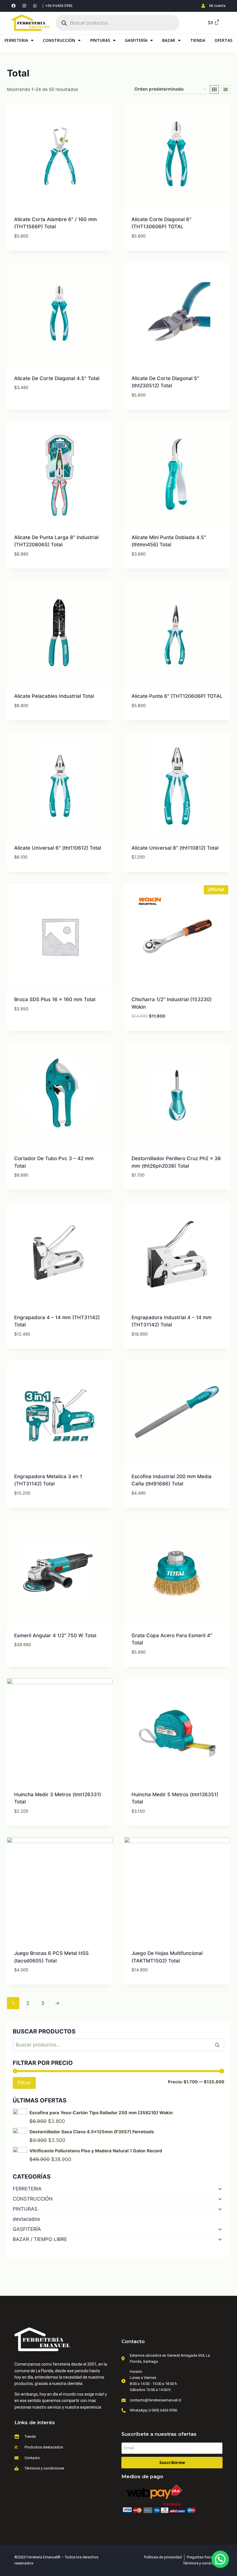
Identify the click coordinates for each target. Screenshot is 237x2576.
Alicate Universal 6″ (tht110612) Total (58, 848)
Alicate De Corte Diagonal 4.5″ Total (57, 378)
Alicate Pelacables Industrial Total (54, 696)
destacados (26, 2219)
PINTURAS (100, 40)
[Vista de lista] (226, 89)
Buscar (219, 2045)
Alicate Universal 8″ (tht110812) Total (175, 848)
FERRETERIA (16, 40)
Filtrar (24, 2083)
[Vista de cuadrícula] (214, 89)
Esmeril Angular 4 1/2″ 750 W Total (55, 1635)
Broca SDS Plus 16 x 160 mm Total (55, 999)
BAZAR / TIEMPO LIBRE (40, 2239)
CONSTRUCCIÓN (59, 40)
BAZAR (169, 40)
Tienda (198, 40)
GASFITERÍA (136, 40)
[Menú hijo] (219, 2189)
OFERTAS (223, 40)
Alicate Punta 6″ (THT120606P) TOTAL (177, 696)
